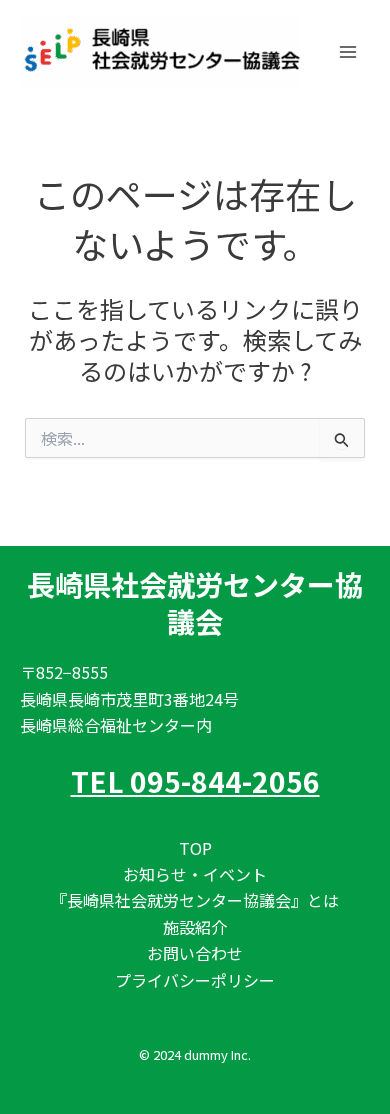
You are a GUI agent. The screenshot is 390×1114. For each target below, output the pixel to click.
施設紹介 (195, 927)
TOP (195, 848)
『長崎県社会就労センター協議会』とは (195, 900)
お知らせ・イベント (195, 874)
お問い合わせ (195, 953)
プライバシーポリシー (195, 980)
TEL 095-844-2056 (195, 781)
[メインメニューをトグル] (348, 52)
